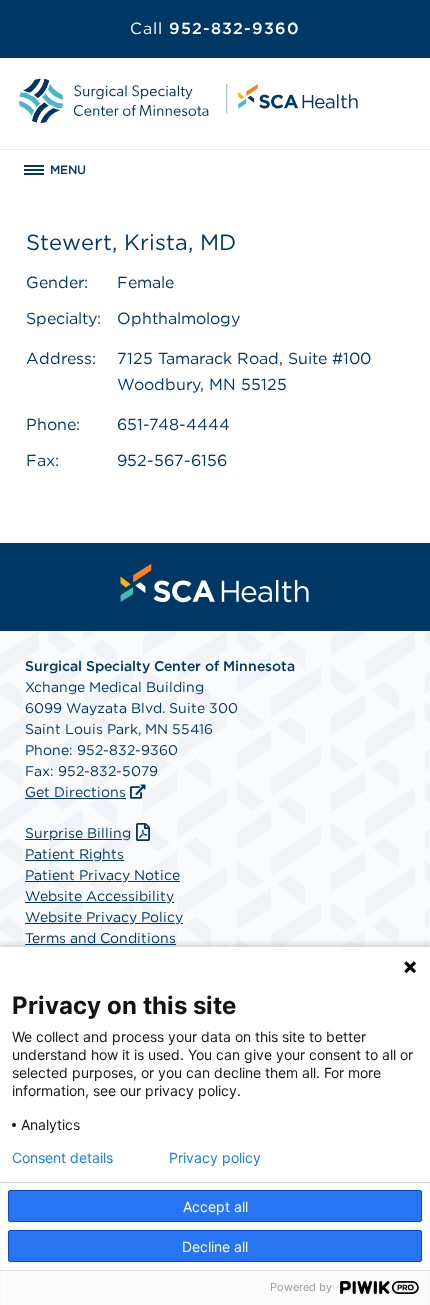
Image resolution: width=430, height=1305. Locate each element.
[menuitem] (215, 583)
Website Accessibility (99, 896)
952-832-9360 (215, 28)
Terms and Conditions (100, 938)
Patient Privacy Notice (102, 875)
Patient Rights (74, 854)
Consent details (62, 1158)
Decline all (215, 1246)
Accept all (215, 1206)
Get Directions (75, 792)
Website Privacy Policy (104, 917)
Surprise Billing (78, 833)
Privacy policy (215, 1158)
